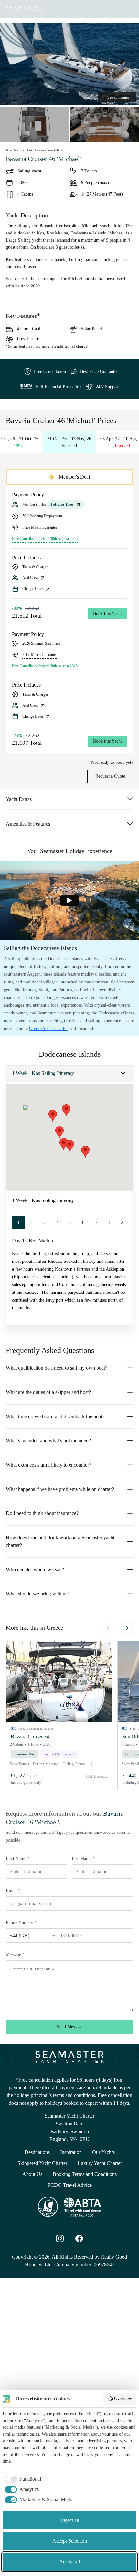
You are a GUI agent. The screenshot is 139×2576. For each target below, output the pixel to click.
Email (13, 1890)
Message (15, 1954)
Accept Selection (70, 2541)
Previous (108, 1628)
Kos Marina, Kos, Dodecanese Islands (35, 150)
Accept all (69, 2562)
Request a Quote (110, 776)
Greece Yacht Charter (48, 1028)
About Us (32, 2174)
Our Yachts (103, 2152)
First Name (18, 1859)
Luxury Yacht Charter (100, 2163)
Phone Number (21, 1922)
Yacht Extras (19, 799)
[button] (59, 1682)
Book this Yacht (107, 613)
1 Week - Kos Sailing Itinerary (43, 1073)
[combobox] (26, 1935)
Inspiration (71, 2152)
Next (127, 1628)
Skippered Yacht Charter (42, 2163)
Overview (123, 2399)
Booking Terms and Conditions (85, 2174)
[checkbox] (22, 2479)
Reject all (70, 2520)
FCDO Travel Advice (70, 2185)
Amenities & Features (28, 824)
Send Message (70, 2027)
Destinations (37, 2152)
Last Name (83, 1859)
